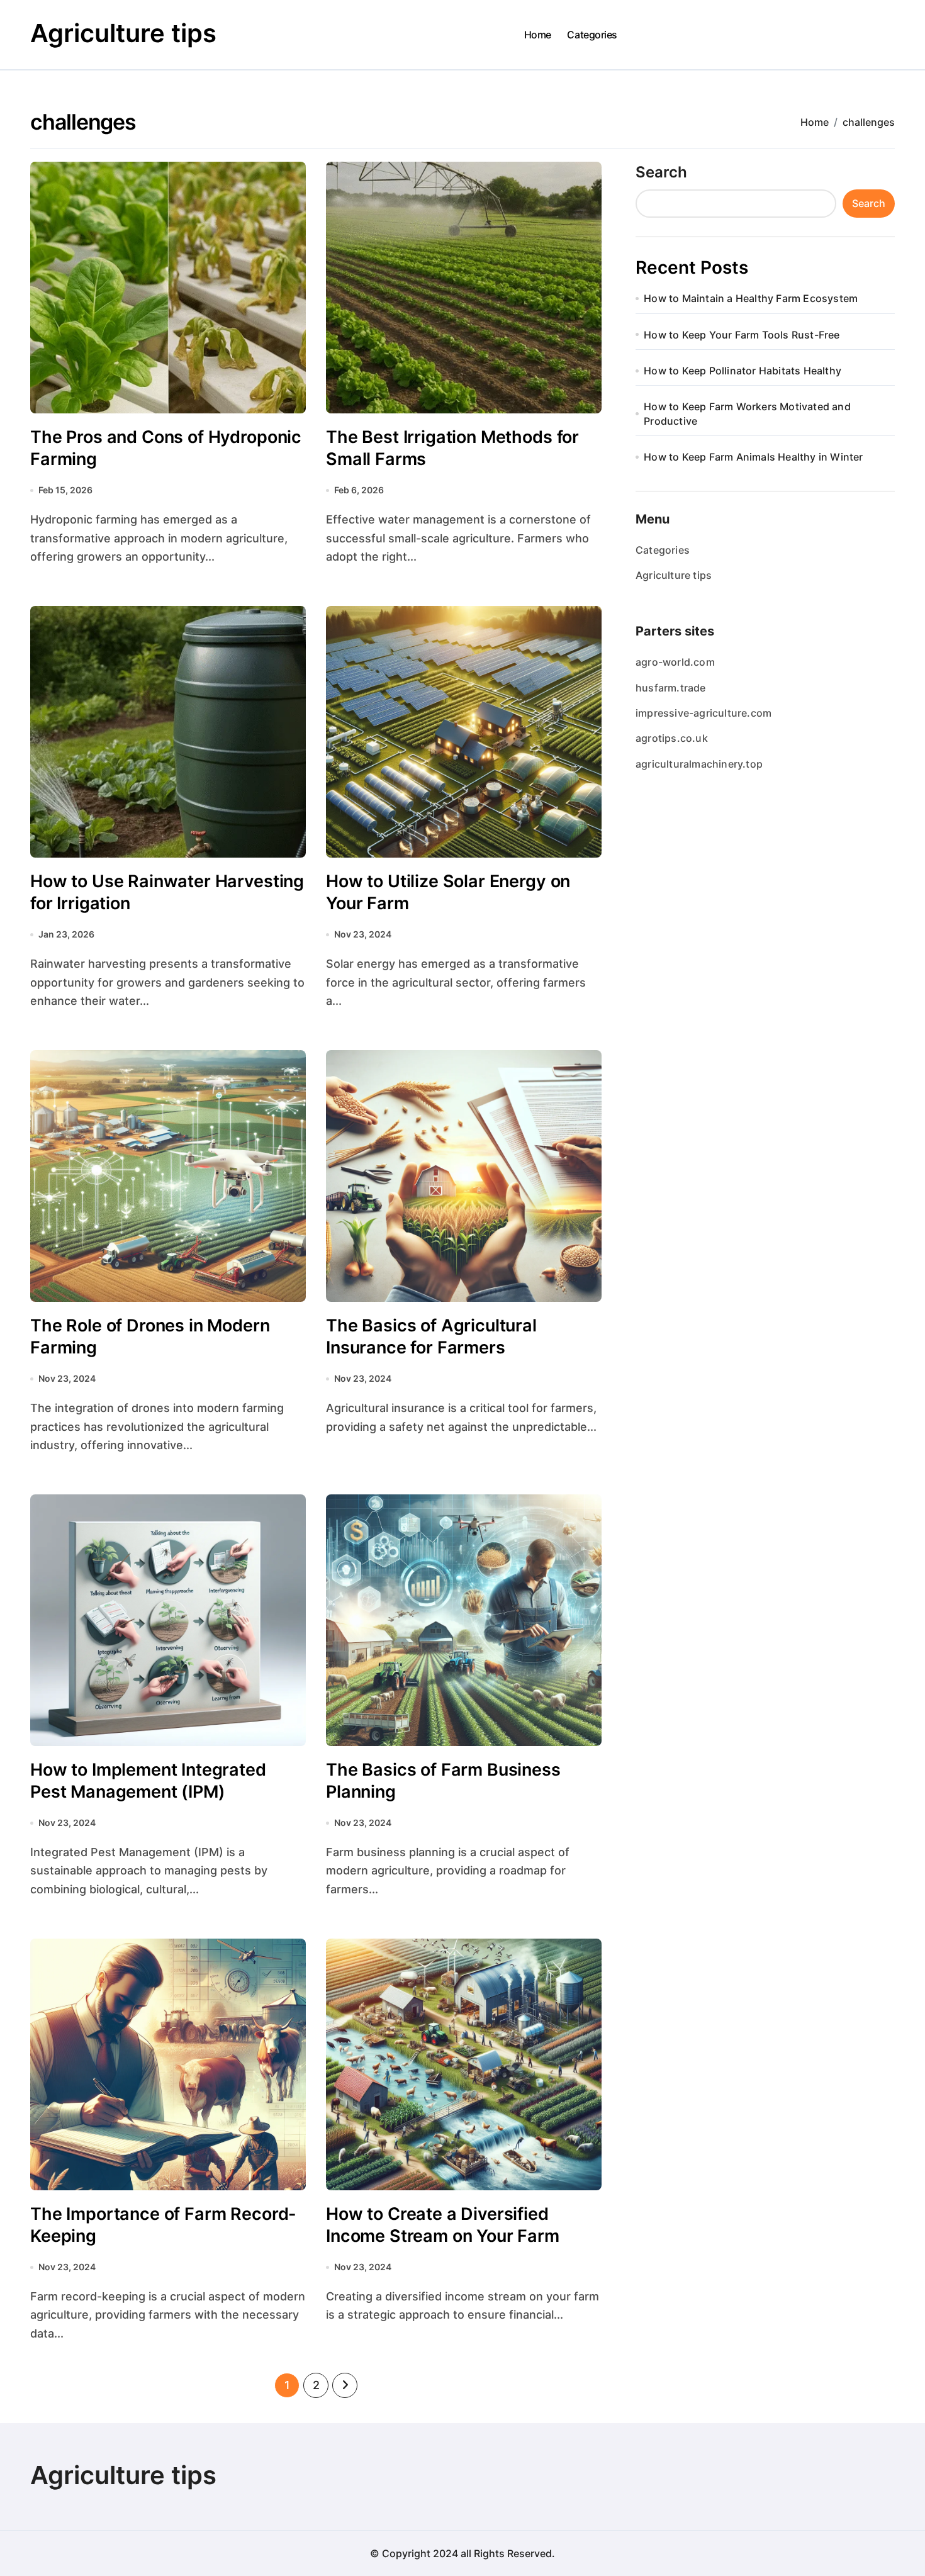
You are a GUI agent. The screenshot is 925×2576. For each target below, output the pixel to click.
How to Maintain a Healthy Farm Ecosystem (751, 298)
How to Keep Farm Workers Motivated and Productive (747, 413)
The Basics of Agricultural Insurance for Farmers (431, 1336)
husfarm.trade (671, 688)
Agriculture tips (123, 33)
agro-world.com (675, 662)
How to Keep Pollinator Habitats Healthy (743, 371)
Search (661, 172)
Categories (592, 35)
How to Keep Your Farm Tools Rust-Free (742, 335)
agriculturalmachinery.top (699, 764)
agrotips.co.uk (672, 738)
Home (538, 35)
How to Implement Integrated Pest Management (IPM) (148, 1781)
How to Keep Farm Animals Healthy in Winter (753, 457)
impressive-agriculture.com (704, 713)
